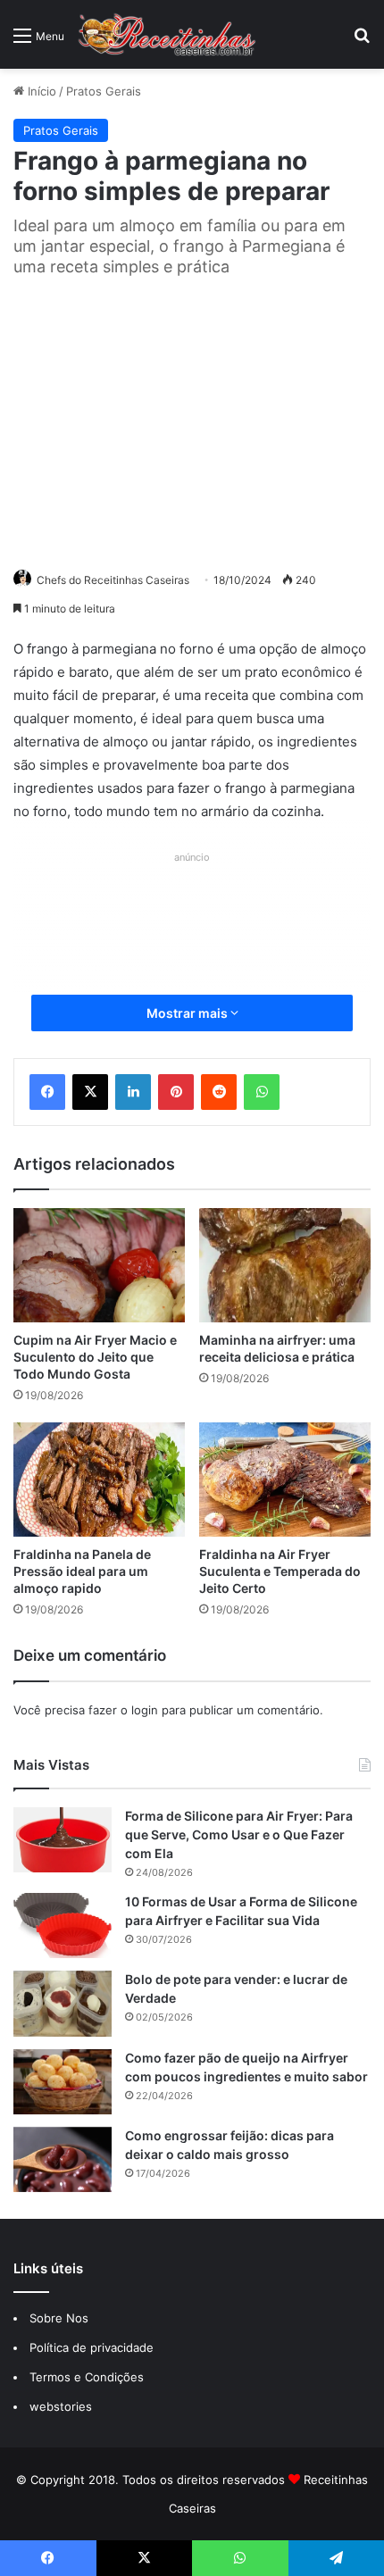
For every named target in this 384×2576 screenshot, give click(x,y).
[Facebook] (47, 1092)
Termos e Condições (87, 2377)
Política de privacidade (93, 2347)
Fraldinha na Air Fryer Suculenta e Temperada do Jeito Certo (280, 1571)
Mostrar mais (188, 1013)
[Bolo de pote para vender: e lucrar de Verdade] (63, 2003)
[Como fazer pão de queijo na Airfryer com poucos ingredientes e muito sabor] (63, 2082)
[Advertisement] (192, 420)
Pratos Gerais (104, 91)
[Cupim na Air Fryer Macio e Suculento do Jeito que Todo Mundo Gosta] (99, 1265)
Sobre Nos (59, 2318)
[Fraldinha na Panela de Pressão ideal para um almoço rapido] (99, 1480)
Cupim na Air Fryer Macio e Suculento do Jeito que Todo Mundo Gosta (95, 1357)
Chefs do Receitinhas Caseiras (113, 580)
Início (40, 91)
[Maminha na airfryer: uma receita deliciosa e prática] (285, 1265)
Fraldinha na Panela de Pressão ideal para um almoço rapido (82, 1571)
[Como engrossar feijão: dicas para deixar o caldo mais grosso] (63, 2159)
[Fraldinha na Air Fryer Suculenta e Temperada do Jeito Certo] (285, 1480)
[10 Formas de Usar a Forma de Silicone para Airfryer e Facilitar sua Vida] (63, 1926)
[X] (90, 1092)
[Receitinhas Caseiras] (167, 34)
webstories (61, 2406)
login (145, 1710)
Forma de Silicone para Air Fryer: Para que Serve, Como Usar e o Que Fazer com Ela (239, 1834)
